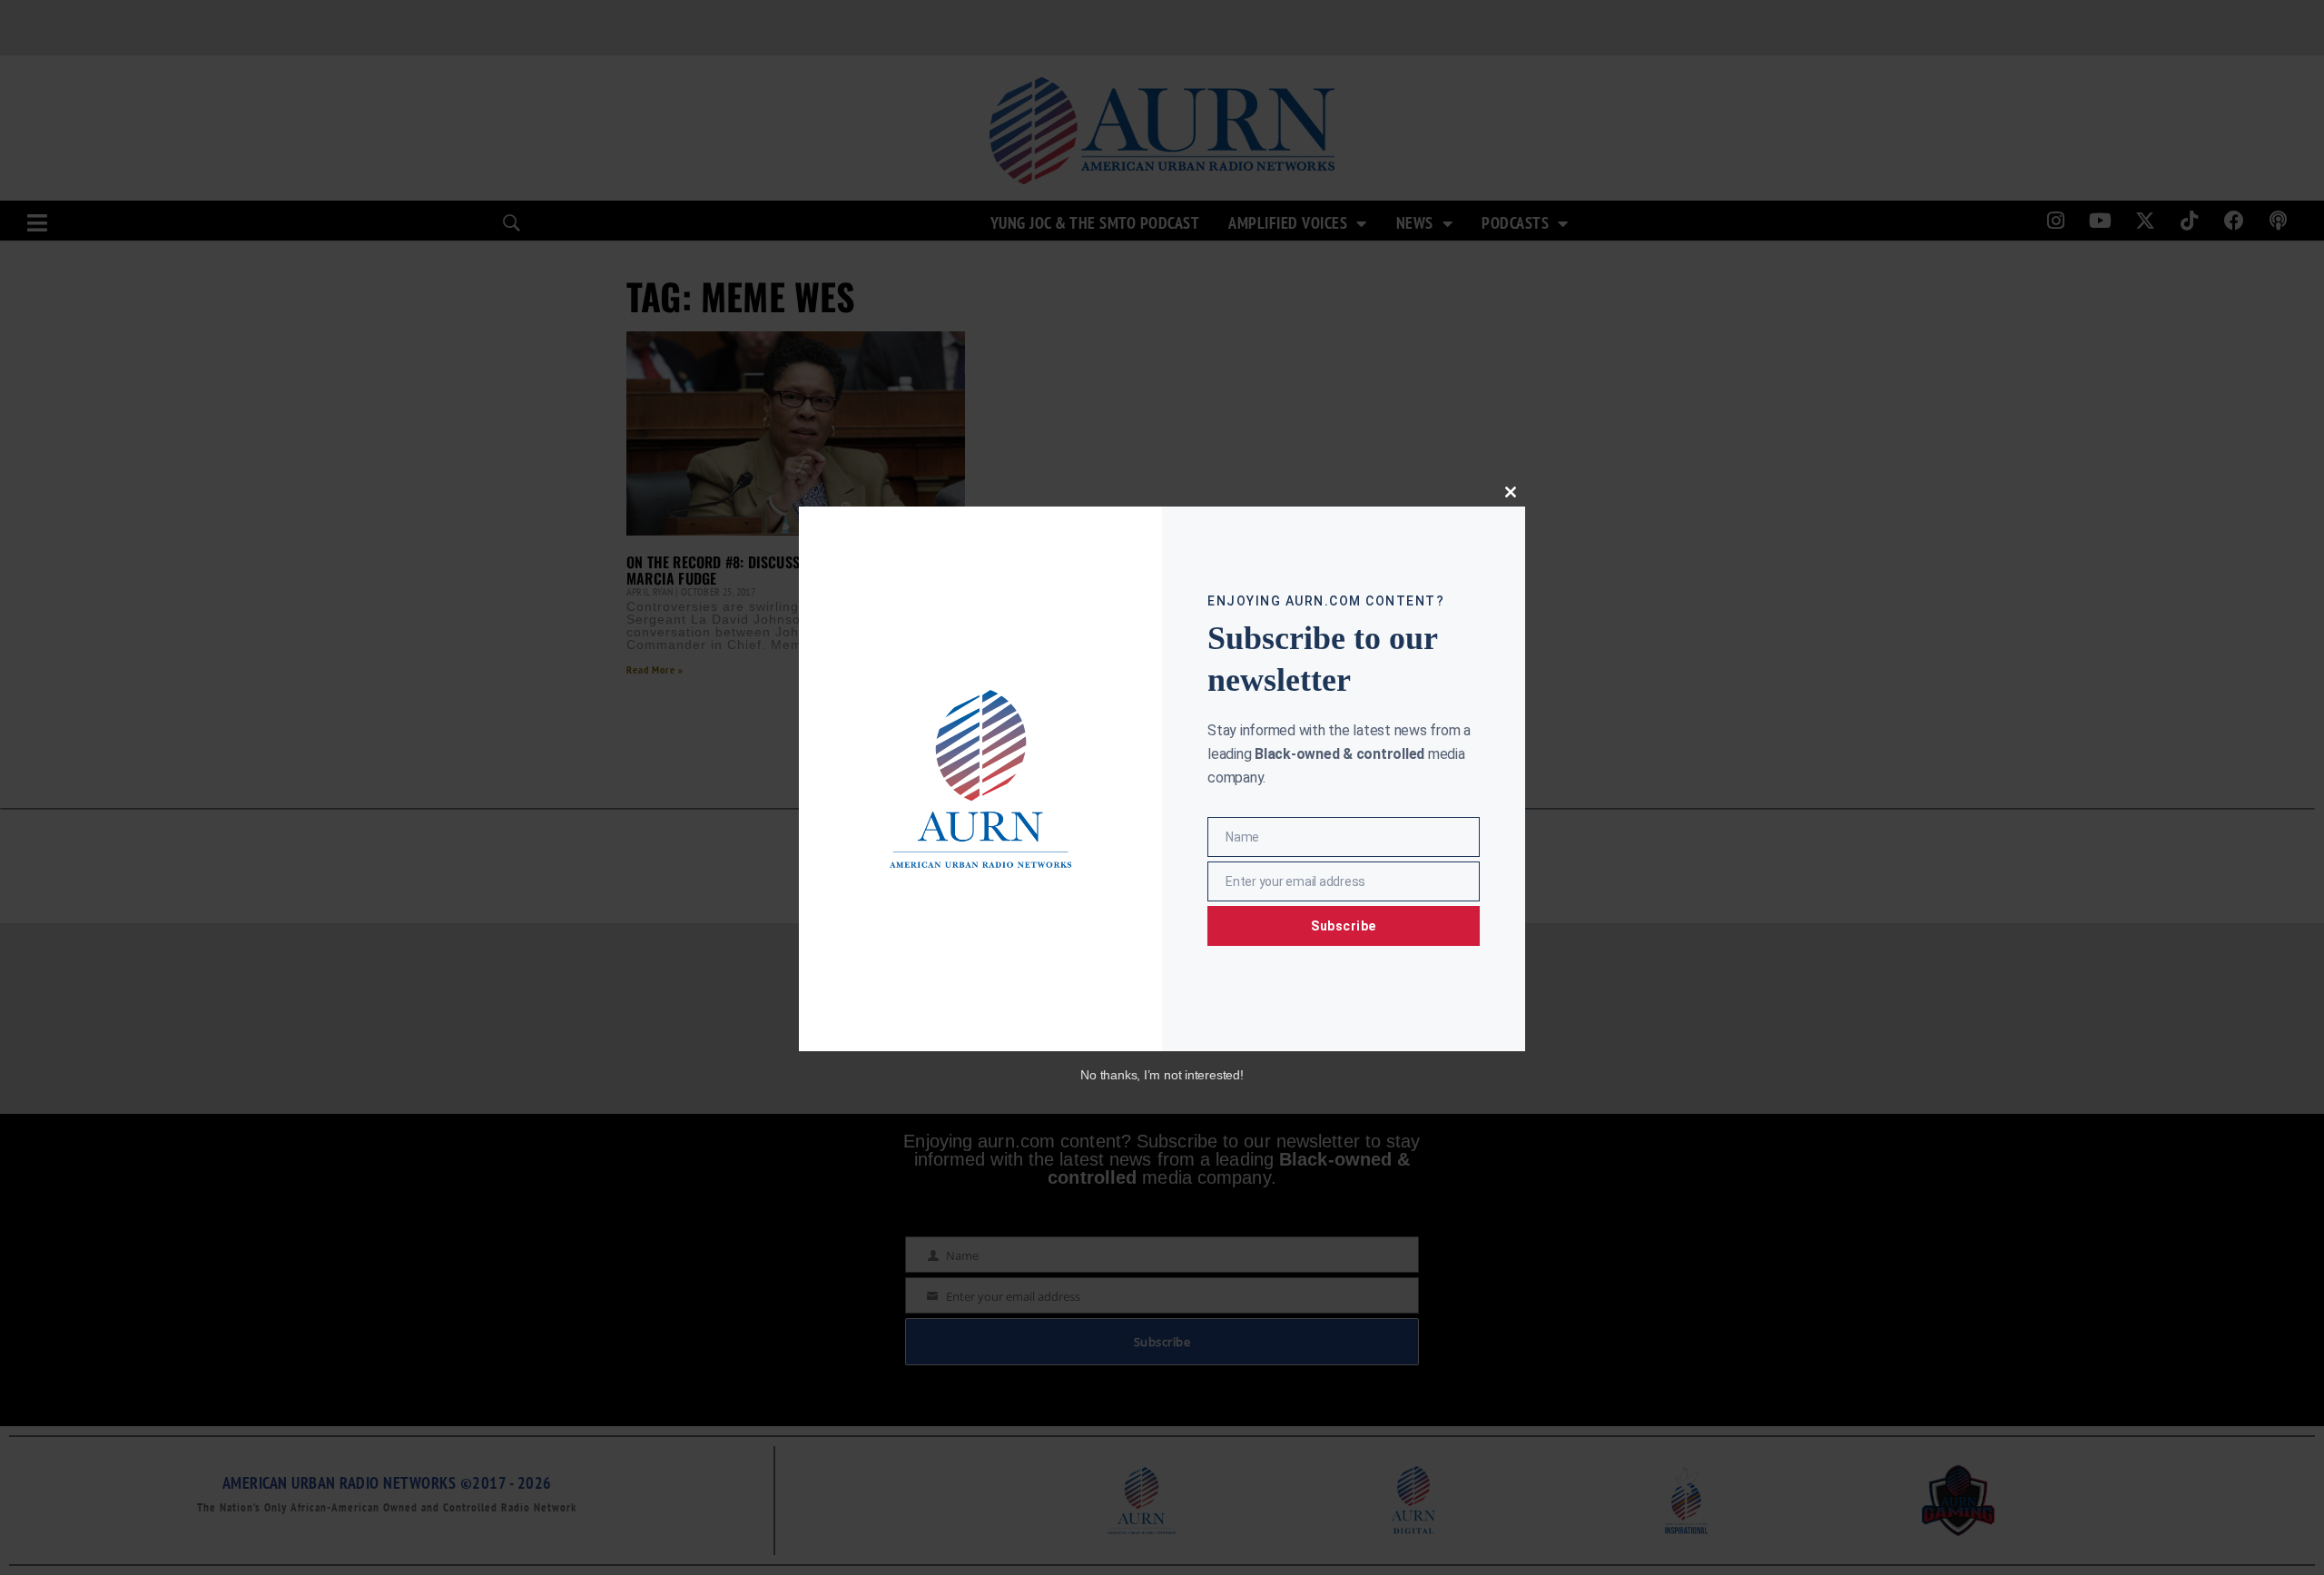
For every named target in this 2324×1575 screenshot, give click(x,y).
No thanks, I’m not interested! (1162, 1075)
